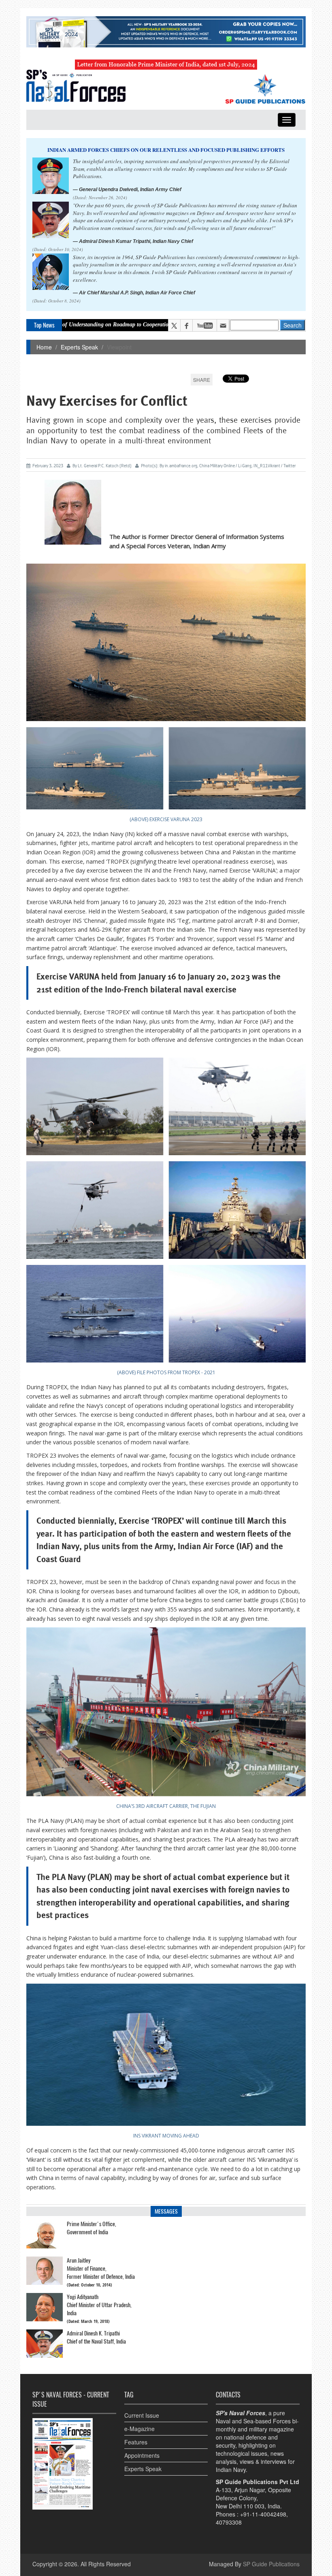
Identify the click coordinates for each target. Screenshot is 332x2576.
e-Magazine (139, 2429)
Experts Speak (79, 347)
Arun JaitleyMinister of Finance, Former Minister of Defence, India (101, 2268)
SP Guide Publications (271, 2564)
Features (136, 2442)
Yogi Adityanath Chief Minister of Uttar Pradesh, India (99, 2305)
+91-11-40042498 (263, 2514)
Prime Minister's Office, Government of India (92, 2228)
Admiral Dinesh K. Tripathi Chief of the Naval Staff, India (96, 2337)
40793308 (229, 2522)
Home (44, 347)
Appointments (142, 2455)
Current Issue (142, 2415)
